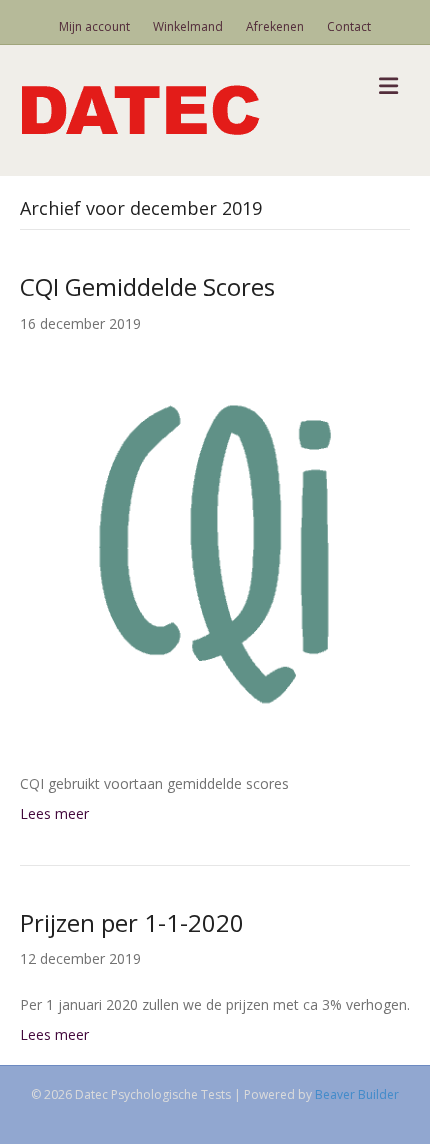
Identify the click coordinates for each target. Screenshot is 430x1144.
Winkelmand (188, 26)
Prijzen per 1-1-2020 (132, 922)
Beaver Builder (357, 1094)
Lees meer (54, 813)
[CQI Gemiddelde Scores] (215, 552)
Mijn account (94, 26)
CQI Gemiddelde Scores (147, 286)
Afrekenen (275, 26)
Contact (349, 26)
